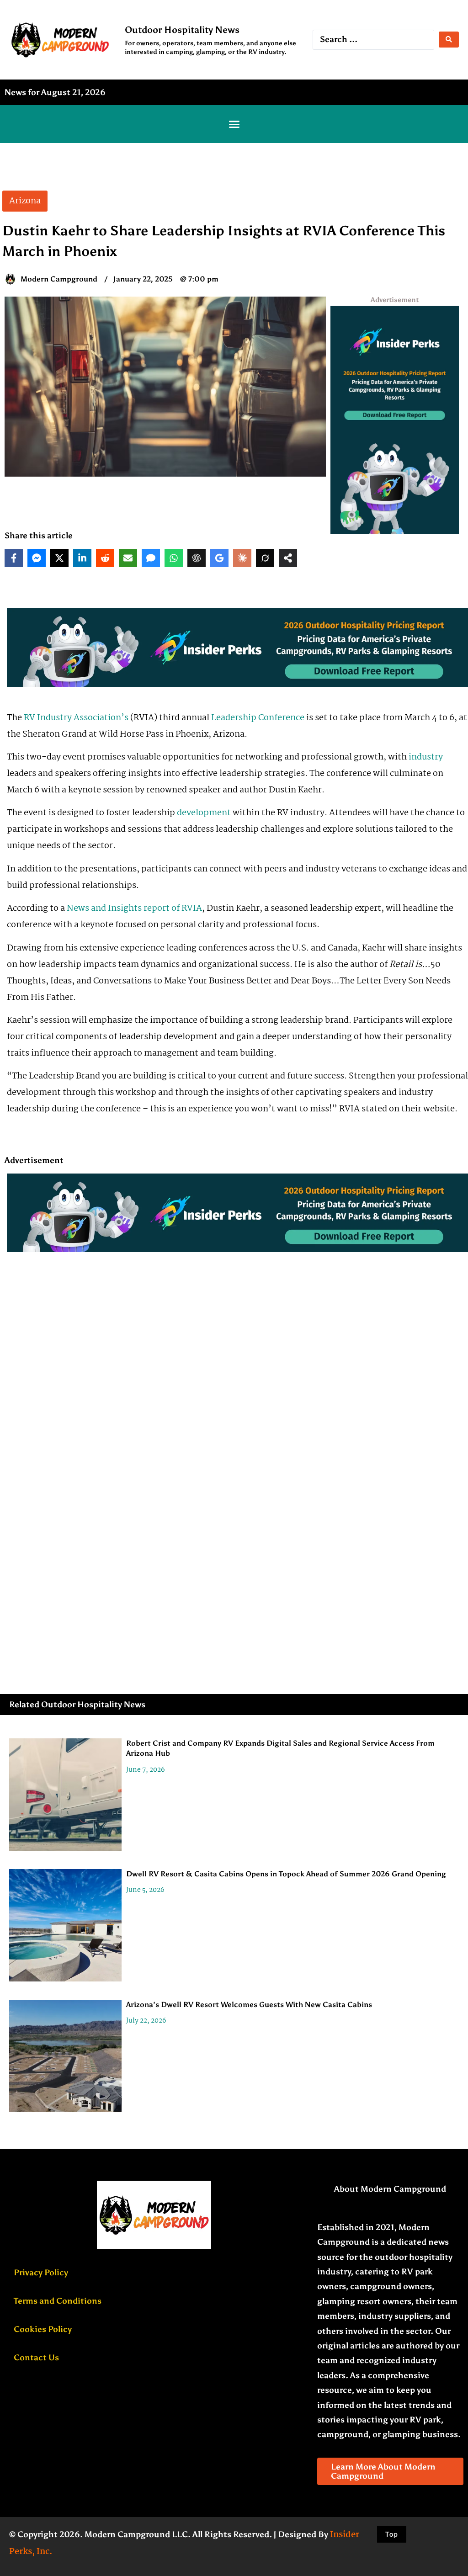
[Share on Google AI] (219, 558)
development (204, 813)
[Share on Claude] (242, 558)
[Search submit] (449, 40)
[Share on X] (59, 558)
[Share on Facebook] (14, 558)
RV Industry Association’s (75, 718)
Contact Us (36, 2358)
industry (426, 757)
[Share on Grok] (265, 558)
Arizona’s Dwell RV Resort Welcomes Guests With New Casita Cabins (249, 2005)
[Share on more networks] (288, 558)
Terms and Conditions (58, 2301)
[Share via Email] (128, 558)
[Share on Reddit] (105, 558)
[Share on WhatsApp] (174, 558)
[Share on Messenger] (37, 558)
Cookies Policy (43, 2329)
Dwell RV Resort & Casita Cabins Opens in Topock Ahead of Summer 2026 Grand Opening (286, 1874)
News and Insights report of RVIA (134, 908)
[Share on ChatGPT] (197, 558)
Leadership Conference (258, 718)
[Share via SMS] (151, 558)
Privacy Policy (41, 2273)
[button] (234, 124)
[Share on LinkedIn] (82, 558)
